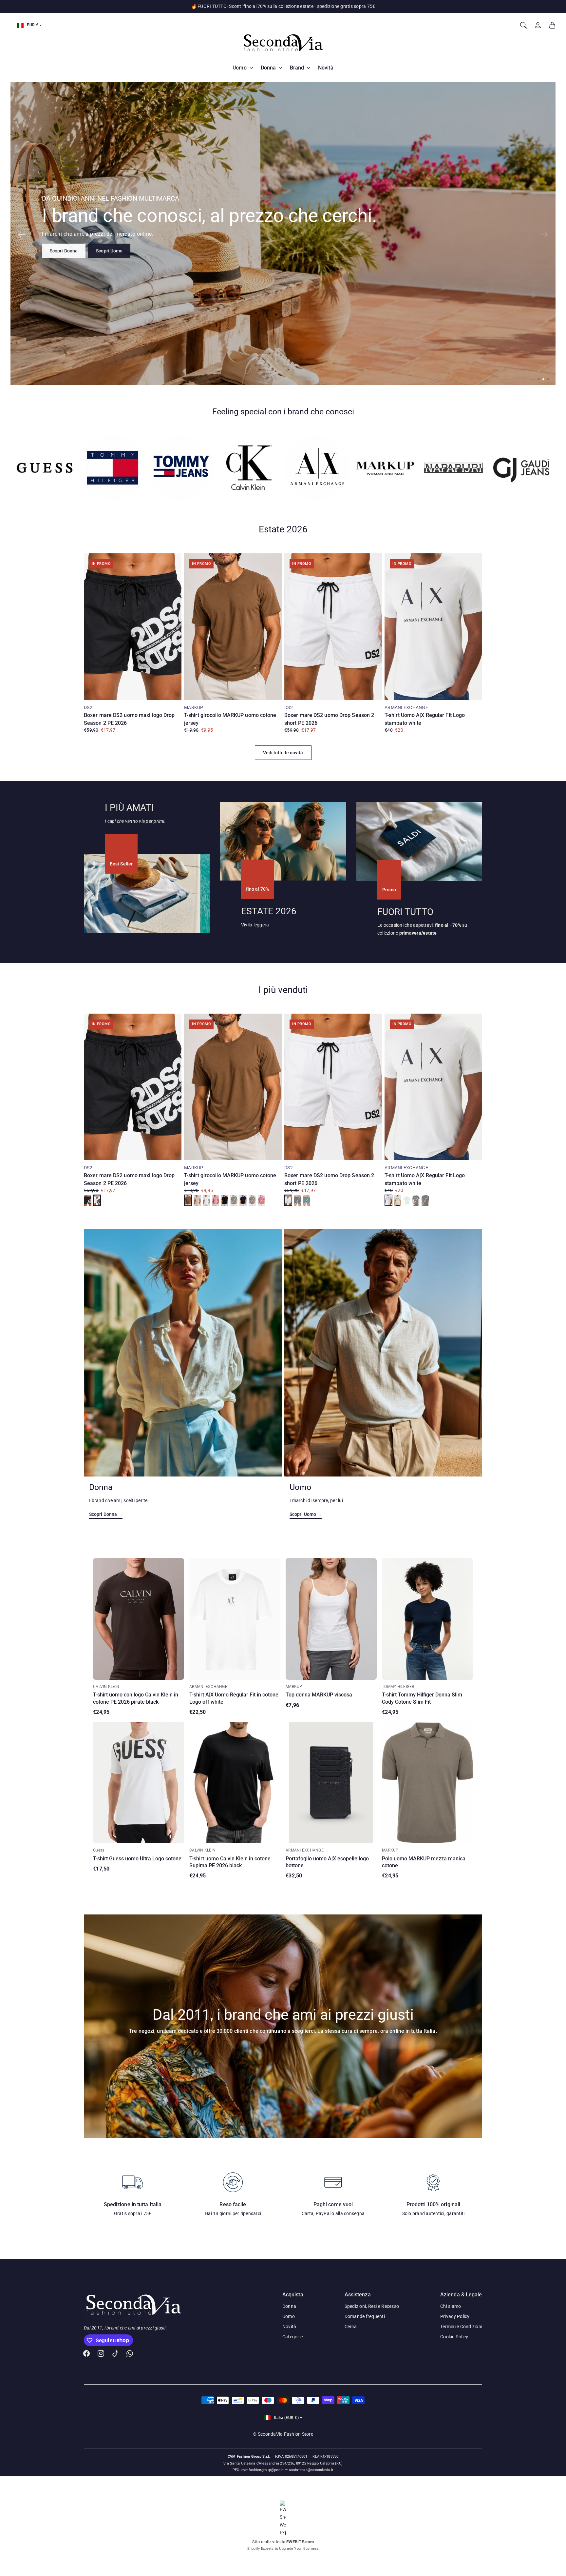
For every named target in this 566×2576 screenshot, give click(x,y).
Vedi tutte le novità (283, 753)
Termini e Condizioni (461, 2327)
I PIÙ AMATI (129, 808)
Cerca (351, 2327)
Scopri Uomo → (306, 1514)
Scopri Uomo (109, 250)
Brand (297, 68)
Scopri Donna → (106, 1514)
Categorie (292, 2337)
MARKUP (194, 707)
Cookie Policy (454, 2337)
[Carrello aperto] (552, 25)
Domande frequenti (365, 2316)
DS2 (88, 707)
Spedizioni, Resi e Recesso (372, 2306)
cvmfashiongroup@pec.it (263, 2470)
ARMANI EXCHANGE (406, 707)
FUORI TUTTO (405, 912)
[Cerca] (523, 25)
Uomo (239, 68)
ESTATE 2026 (269, 911)
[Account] (538, 25)
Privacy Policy (455, 2316)
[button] (539, 379)
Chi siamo (451, 2306)
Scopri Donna (64, 250)
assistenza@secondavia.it (311, 2470)
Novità (326, 68)
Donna (268, 68)
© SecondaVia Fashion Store (283, 2434)
